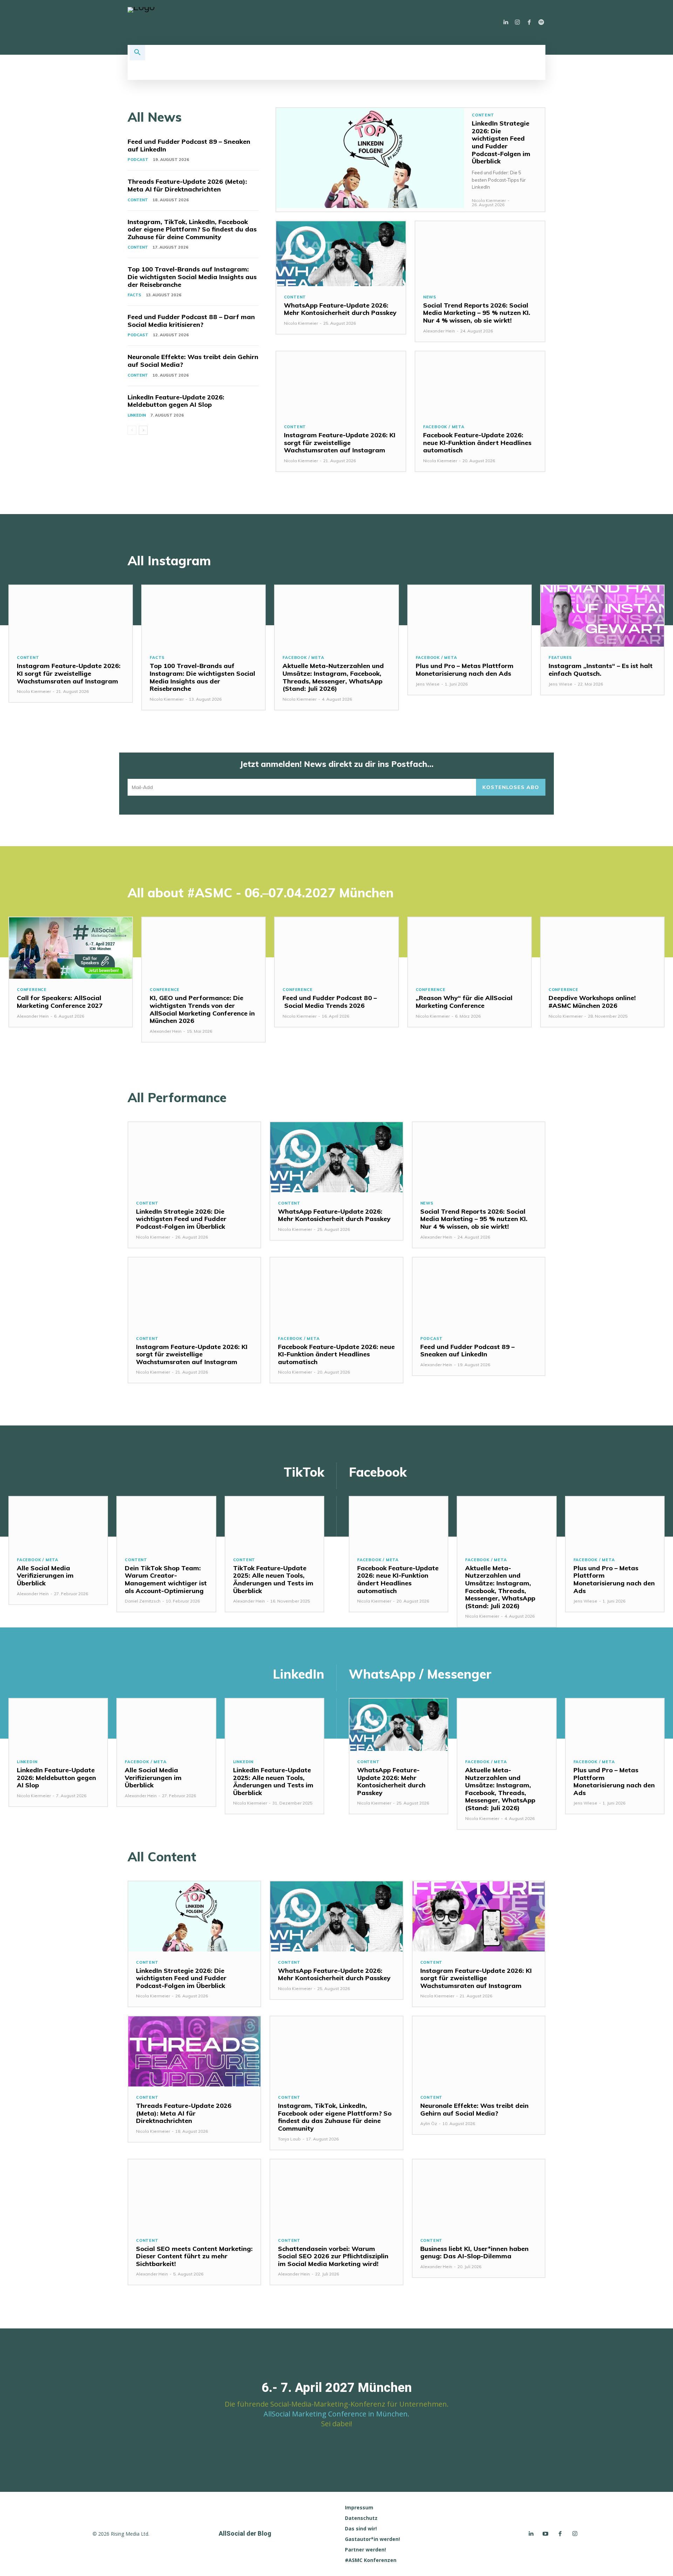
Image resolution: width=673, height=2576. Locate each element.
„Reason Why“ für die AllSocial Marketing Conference (464, 1002)
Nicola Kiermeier (489, 200)
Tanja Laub (289, 2139)
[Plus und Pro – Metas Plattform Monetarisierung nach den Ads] (470, 616)
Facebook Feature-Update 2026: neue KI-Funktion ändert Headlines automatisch (477, 443)
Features (560, 658)
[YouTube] (545, 2534)
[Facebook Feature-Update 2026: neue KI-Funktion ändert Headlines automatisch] (480, 384)
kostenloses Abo (511, 787)
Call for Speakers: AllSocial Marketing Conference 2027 (60, 1002)
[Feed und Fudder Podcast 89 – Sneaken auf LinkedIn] (479, 1293)
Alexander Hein (439, 331)
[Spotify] (541, 22)
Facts (134, 295)
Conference (32, 990)
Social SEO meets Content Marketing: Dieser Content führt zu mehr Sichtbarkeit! (194, 2256)
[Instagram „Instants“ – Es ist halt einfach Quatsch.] (602, 616)
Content (138, 200)
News (430, 297)
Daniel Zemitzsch (143, 1601)
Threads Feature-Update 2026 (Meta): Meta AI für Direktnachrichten (187, 185)
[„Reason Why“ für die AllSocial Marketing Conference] (470, 948)
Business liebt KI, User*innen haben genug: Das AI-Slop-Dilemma (474, 2253)
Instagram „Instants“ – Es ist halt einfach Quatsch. (601, 670)
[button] (137, 53)
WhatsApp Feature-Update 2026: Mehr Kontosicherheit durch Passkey (340, 309)
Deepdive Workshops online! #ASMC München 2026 (592, 1002)
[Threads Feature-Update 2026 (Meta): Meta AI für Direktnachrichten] (194, 2051)
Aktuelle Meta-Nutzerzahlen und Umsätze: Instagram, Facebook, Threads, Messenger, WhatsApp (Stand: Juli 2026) (333, 677)
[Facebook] (529, 22)
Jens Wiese (428, 684)
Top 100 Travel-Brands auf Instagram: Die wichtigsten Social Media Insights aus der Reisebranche (192, 277)
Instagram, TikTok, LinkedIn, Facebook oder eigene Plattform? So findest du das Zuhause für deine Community (192, 229)
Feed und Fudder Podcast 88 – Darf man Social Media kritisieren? (191, 321)
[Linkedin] (505, 22)
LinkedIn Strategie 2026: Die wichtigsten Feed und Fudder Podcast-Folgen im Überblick (501, 142)
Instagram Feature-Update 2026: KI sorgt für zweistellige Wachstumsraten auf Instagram (340, 443)
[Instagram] (517, 22)
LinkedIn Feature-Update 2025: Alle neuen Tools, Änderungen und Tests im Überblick (273, 1781)
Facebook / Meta (444, 427)
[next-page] (143, 430)
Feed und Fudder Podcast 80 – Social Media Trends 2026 (330, 1002)
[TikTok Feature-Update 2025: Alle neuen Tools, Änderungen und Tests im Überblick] (274, 1523)
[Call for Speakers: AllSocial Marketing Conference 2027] (71, 948)
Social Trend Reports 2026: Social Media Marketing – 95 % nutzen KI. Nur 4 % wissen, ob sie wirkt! (477, 313)
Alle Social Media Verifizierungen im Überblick (45, 1576)
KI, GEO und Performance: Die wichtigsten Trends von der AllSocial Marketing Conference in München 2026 (202, 1009)
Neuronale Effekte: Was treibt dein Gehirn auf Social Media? (193, 361)
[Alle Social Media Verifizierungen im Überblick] (58, 1523)
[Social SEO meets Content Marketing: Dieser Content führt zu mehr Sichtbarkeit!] (194, 2194)
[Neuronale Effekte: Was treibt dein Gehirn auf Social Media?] (479, 2051)
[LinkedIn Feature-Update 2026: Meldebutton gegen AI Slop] (58, 1725)
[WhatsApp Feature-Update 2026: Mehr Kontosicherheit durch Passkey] (341, 254)
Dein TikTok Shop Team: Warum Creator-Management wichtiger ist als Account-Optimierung (166, 1579)
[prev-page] (132, 430)
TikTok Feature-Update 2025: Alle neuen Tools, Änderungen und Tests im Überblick (273, 1579)
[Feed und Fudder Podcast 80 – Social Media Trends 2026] (336, 948)
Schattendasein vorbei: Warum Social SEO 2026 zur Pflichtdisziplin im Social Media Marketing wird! (333, 2256)
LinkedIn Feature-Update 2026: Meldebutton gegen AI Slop (176, 401)
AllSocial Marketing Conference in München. (336, 2414)
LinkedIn (137, 415)
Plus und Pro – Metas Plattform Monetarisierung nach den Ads (465, 670)
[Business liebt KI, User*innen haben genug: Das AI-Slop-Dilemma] (479, 2194)
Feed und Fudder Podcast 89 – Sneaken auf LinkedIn (189, 145)
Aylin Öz (429, 2123)
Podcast (138, 160)
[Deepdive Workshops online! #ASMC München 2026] (602, 948)
